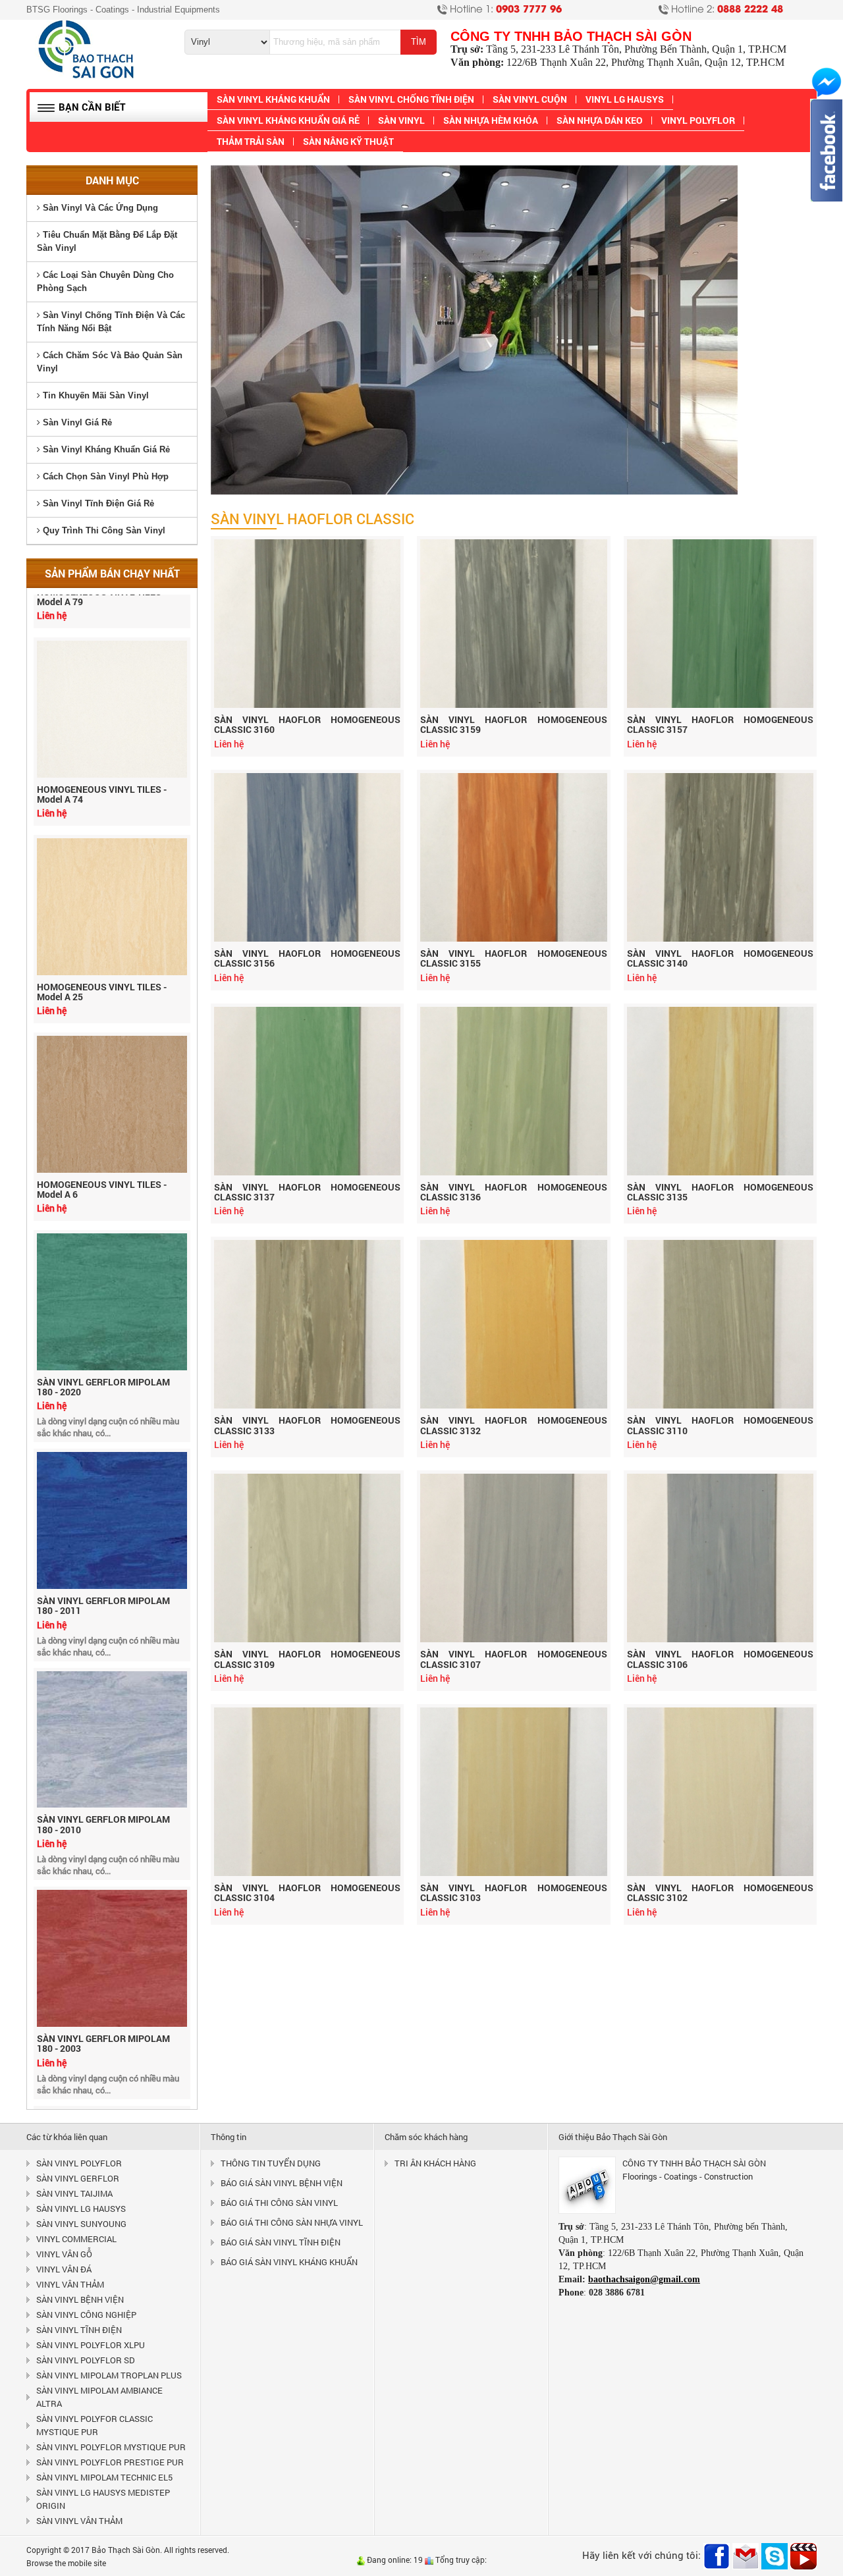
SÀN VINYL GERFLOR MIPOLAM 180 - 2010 (103, 1772)
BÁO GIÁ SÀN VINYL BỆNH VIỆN (282, 2183)
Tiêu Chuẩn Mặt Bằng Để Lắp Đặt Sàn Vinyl (107, 241)
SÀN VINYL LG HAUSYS (81, 2209)
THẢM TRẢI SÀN (251, 141)
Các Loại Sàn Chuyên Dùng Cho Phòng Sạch (105, 282)
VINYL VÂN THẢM (70, 2284)
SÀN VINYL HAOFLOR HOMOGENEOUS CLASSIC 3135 (720, 1192)
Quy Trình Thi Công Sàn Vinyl (103, 530)
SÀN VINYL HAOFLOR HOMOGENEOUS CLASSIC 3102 (720, 1892)
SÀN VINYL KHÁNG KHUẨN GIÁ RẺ (288, 120)
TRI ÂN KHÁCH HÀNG (435, 2163)
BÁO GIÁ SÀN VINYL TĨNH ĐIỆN (281, 2242)
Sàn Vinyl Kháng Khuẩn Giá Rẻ (105, 449)
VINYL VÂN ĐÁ (64, 2269)
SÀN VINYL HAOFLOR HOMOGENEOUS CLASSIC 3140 (720, 958)
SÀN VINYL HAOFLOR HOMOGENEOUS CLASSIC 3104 (307, 1892)
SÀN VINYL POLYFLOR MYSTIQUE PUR (111, 2447)
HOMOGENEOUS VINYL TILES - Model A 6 (102, 1138)
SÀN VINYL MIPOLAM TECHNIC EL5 (104, 2477)
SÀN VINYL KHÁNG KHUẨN (273, 99)
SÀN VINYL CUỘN (530, 99)
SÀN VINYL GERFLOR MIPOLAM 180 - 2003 (103, 1992)
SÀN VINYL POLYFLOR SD (86, 2360)
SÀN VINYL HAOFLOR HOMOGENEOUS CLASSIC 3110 (720, 1425)
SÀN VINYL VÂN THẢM (79, 2521)
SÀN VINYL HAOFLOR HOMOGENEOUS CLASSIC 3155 (513, 958)
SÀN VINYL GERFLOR (78, 2178)
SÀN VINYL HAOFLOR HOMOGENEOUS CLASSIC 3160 (307, 724)
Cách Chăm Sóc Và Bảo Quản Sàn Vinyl (110, 362)
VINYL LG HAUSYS (625, 99)
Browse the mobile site (66, 2563)
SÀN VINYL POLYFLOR (79, 2163)
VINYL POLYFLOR (698, 120)
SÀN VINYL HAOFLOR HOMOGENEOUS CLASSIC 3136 (513, 1192)
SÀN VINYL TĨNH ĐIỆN (79, 2330)
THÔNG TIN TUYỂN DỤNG (271, 2163)
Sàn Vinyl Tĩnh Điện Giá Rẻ (97, 503)
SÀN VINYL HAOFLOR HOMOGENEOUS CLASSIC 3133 (307, 1425)
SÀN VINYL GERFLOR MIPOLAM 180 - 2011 (103, 1554)
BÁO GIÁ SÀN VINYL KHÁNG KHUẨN (289, 2262)
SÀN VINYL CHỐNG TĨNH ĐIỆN (411, 99)
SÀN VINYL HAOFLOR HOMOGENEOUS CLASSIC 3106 (720, 1659)
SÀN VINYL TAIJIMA (74, 2193)
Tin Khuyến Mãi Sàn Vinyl (95, 395)
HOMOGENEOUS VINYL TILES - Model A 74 (102, 742)
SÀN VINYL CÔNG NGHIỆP (86, 2315)
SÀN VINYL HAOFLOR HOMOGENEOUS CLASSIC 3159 (513, 724)
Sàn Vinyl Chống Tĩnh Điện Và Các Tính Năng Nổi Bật (111, 322)
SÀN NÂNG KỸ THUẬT (348, 141)
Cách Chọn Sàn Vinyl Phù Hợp (104, 476)
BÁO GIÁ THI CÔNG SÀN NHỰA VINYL (292, 2222)
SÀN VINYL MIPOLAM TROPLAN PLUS (109, 2375)
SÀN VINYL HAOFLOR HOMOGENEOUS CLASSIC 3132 (513, 1425)
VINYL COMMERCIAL (76, 2239)
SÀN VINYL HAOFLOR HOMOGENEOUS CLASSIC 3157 (720, 724)
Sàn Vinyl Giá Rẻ (76, 422)
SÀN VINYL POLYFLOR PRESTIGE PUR (110, 2462)
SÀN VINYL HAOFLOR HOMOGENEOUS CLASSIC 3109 (307, 1659)
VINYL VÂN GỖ (64, 2254)
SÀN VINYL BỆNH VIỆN (80, 2299)
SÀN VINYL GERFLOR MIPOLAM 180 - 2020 (103, 1335)
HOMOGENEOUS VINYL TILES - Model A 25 (102, 940)
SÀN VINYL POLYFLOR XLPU (91, 2345)
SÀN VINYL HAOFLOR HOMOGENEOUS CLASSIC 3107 (513, 1659)
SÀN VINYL (401, 120)
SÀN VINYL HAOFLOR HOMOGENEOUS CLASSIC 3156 (307, 958)
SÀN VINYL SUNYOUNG (81, 2224)
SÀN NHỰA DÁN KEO (600, 120)
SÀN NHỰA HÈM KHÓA (491, 120)
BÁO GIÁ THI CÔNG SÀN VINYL (279, 2203)
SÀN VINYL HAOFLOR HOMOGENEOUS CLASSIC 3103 (513, 1892)
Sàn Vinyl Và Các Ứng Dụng (99, 208)
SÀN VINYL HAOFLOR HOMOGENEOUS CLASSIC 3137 (307, 1192)
